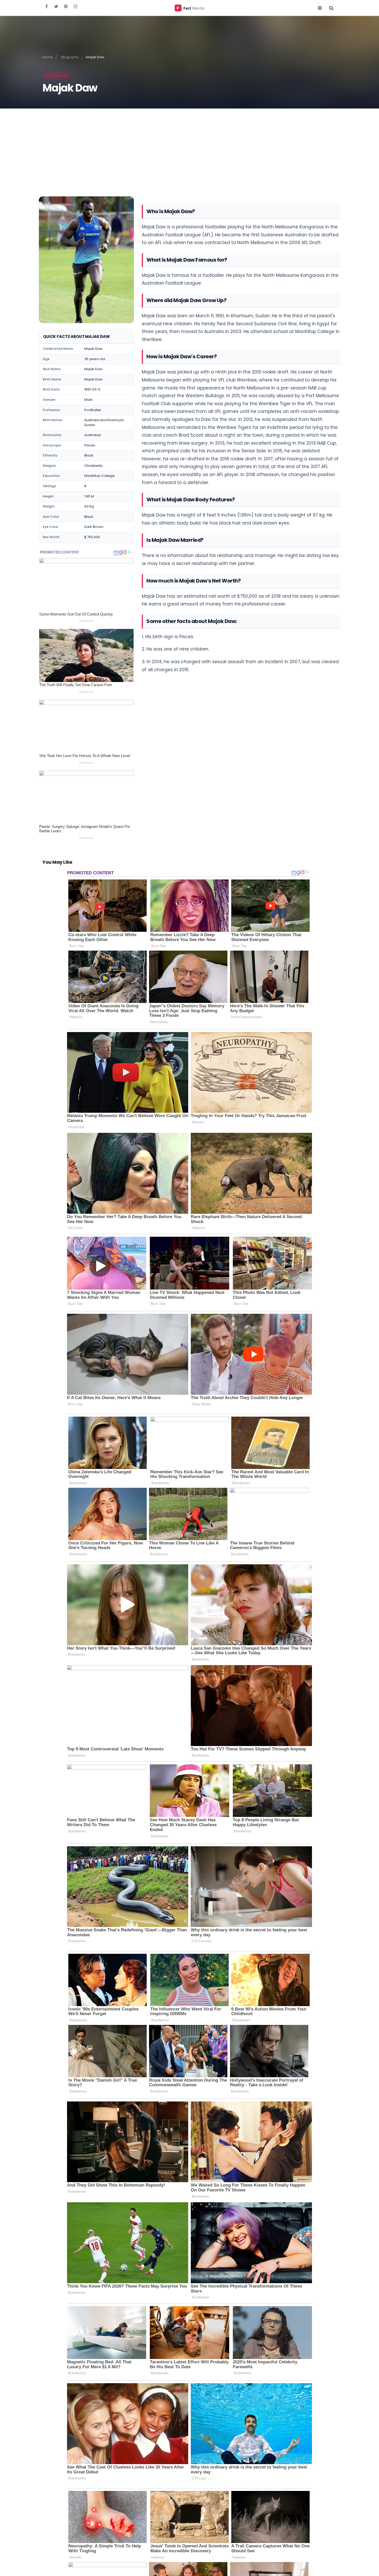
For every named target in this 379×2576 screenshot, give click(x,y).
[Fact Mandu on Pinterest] (66, 6)
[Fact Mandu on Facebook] (47, 6)
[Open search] (331, 8)
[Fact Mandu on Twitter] (56, 6)
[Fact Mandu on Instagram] (75, 6)
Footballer (57, 76)
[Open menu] (320, 8)
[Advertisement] (190, 147)
